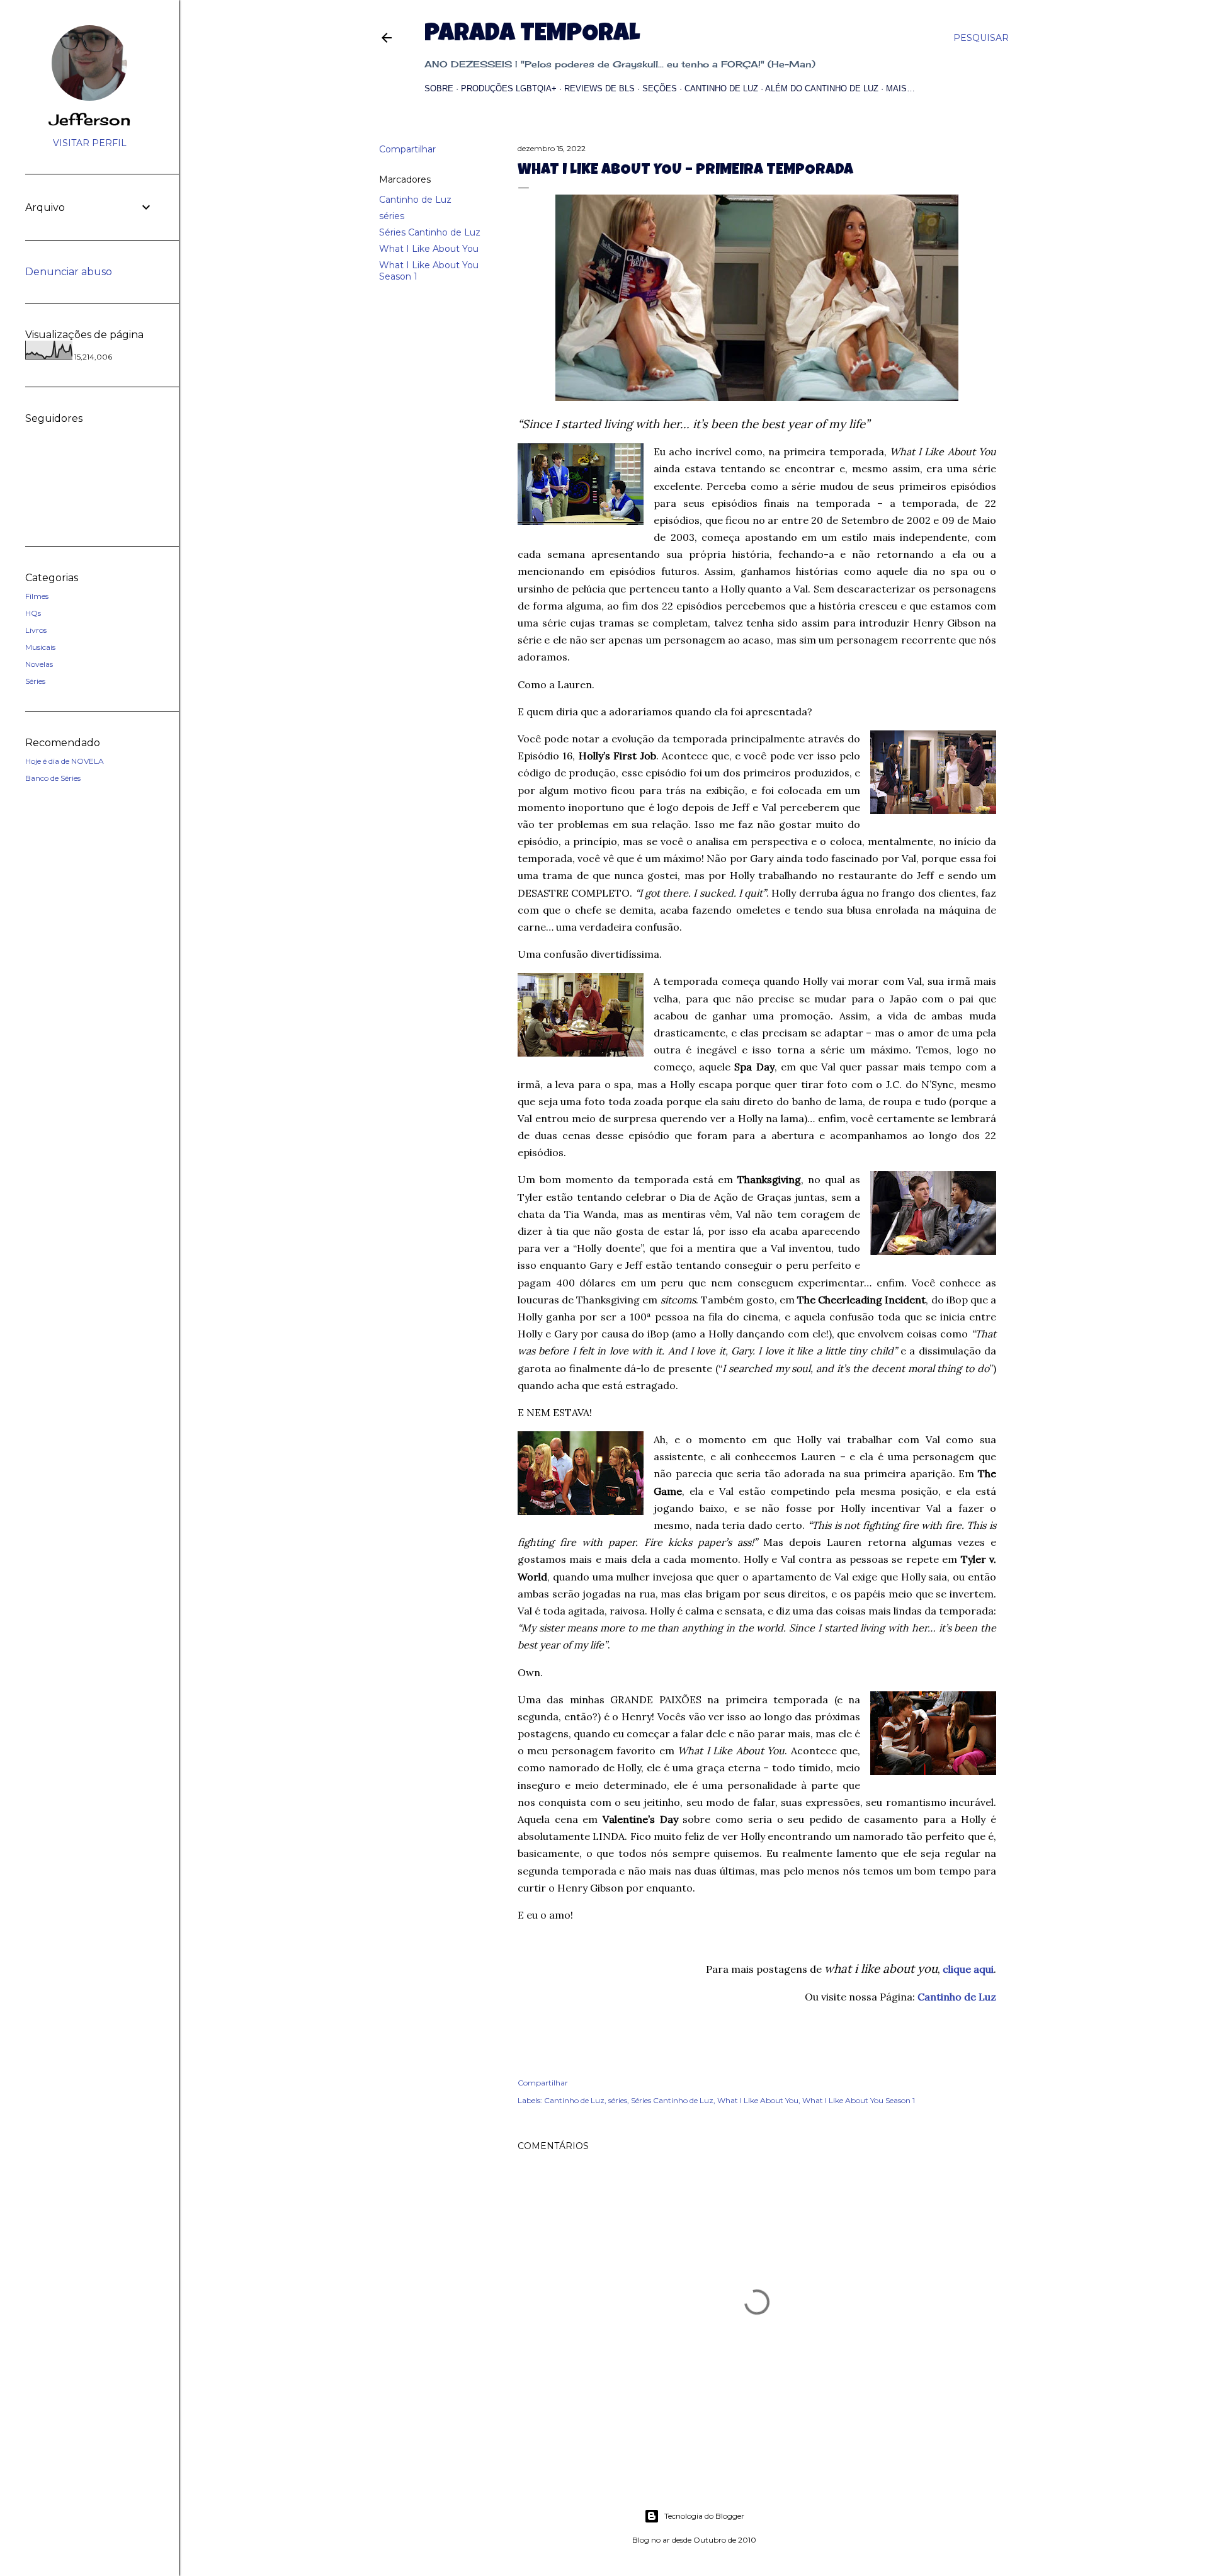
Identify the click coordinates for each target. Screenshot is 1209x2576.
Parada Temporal (532, 35)
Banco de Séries (53, 778)
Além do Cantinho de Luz (822, 88)
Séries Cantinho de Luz (430, 232)
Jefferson (90, 120)
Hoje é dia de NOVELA (65, 761)
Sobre (439, 88)
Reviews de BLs (599, 88)
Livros (36, 630)
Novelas (39, 664)
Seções (660, 88)
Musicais (40, 647)
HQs (33, 613)
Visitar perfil (90, 143)
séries (392, 216)
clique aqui (968, 1969)
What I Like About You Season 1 (859, 2100)
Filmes (37, 596)
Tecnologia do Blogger (704, 2516)
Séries (35, 681)
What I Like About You (429, 249)
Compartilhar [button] (407, 149)
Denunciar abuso (69, 272)
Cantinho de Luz (721, 88)
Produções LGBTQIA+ (509, 88)
